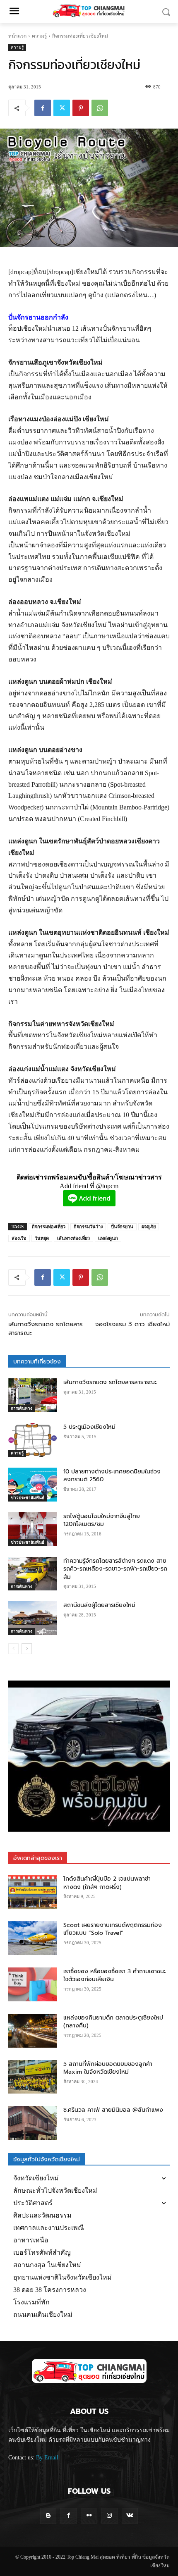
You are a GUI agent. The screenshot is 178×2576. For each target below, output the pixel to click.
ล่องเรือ (19, 1238)
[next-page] (27, 1649)
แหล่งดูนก (108, 1238)
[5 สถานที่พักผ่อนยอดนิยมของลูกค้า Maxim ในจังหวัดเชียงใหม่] (32, 2077)
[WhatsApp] (100, 108)
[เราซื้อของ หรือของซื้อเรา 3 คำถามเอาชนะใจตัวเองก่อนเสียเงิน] (32, 1984)
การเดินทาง (22, 1408)
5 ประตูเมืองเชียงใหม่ (89, 1427)
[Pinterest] (81, 108)
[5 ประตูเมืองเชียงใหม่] (32, 1440)
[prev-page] (13, 1649)
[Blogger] (48, 2516)
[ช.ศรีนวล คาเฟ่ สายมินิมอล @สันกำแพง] (32, 2123)
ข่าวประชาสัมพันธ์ (28, 1498)
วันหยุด (42, 1238)
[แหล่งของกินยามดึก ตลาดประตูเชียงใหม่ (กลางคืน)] (32, 2031)
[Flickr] (89, 2516)
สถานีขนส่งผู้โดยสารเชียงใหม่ (99, 1605)
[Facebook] (43, 108)
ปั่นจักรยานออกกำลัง (38, 317)
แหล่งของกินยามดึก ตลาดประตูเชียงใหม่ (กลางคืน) (113, 2022)
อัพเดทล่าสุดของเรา (38, 1858)
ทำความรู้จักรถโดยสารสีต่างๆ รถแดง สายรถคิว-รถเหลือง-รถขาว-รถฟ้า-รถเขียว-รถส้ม (115, 1569)
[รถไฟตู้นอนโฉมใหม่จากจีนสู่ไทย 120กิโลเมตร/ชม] (32, 1529)
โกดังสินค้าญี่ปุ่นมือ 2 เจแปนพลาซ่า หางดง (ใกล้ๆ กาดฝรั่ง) (107, 1883)
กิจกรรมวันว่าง (88, 1227)
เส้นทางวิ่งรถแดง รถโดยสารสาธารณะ (46, 1329)
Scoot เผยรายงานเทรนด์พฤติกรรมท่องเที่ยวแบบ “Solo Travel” (113, 1929)
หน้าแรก (17, 36)
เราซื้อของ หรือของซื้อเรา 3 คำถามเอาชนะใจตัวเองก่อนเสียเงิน (115, 1976)
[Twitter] (62, 108)
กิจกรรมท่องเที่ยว (49, 1227)
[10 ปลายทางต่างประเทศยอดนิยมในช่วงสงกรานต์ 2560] (32, 1485)
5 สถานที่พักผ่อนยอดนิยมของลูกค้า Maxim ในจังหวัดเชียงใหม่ (108, 2068)
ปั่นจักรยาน (122, 1227)
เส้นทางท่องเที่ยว (73, 1238)
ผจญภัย (149, 1227)
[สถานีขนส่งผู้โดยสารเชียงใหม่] (32, 1618)
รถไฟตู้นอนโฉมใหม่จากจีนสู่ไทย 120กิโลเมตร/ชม (102, 1520)
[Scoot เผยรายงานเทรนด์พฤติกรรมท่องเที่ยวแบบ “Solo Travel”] (32, 1938)
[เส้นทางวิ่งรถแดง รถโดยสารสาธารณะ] (32, 1395)
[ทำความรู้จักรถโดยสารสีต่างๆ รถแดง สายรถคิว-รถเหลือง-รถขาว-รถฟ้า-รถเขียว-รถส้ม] (32, 1574)
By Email (47, 2458)
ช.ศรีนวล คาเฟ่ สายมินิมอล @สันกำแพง (113, 2110)
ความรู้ (39, 36)
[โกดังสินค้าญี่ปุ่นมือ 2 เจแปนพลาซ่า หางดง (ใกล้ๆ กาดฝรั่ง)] (32, 1892)
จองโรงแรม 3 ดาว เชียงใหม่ (132, 1324)
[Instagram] (109, 2516)
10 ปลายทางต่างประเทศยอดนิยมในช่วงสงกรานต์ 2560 (112, 1476)
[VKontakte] (130, 2516)
